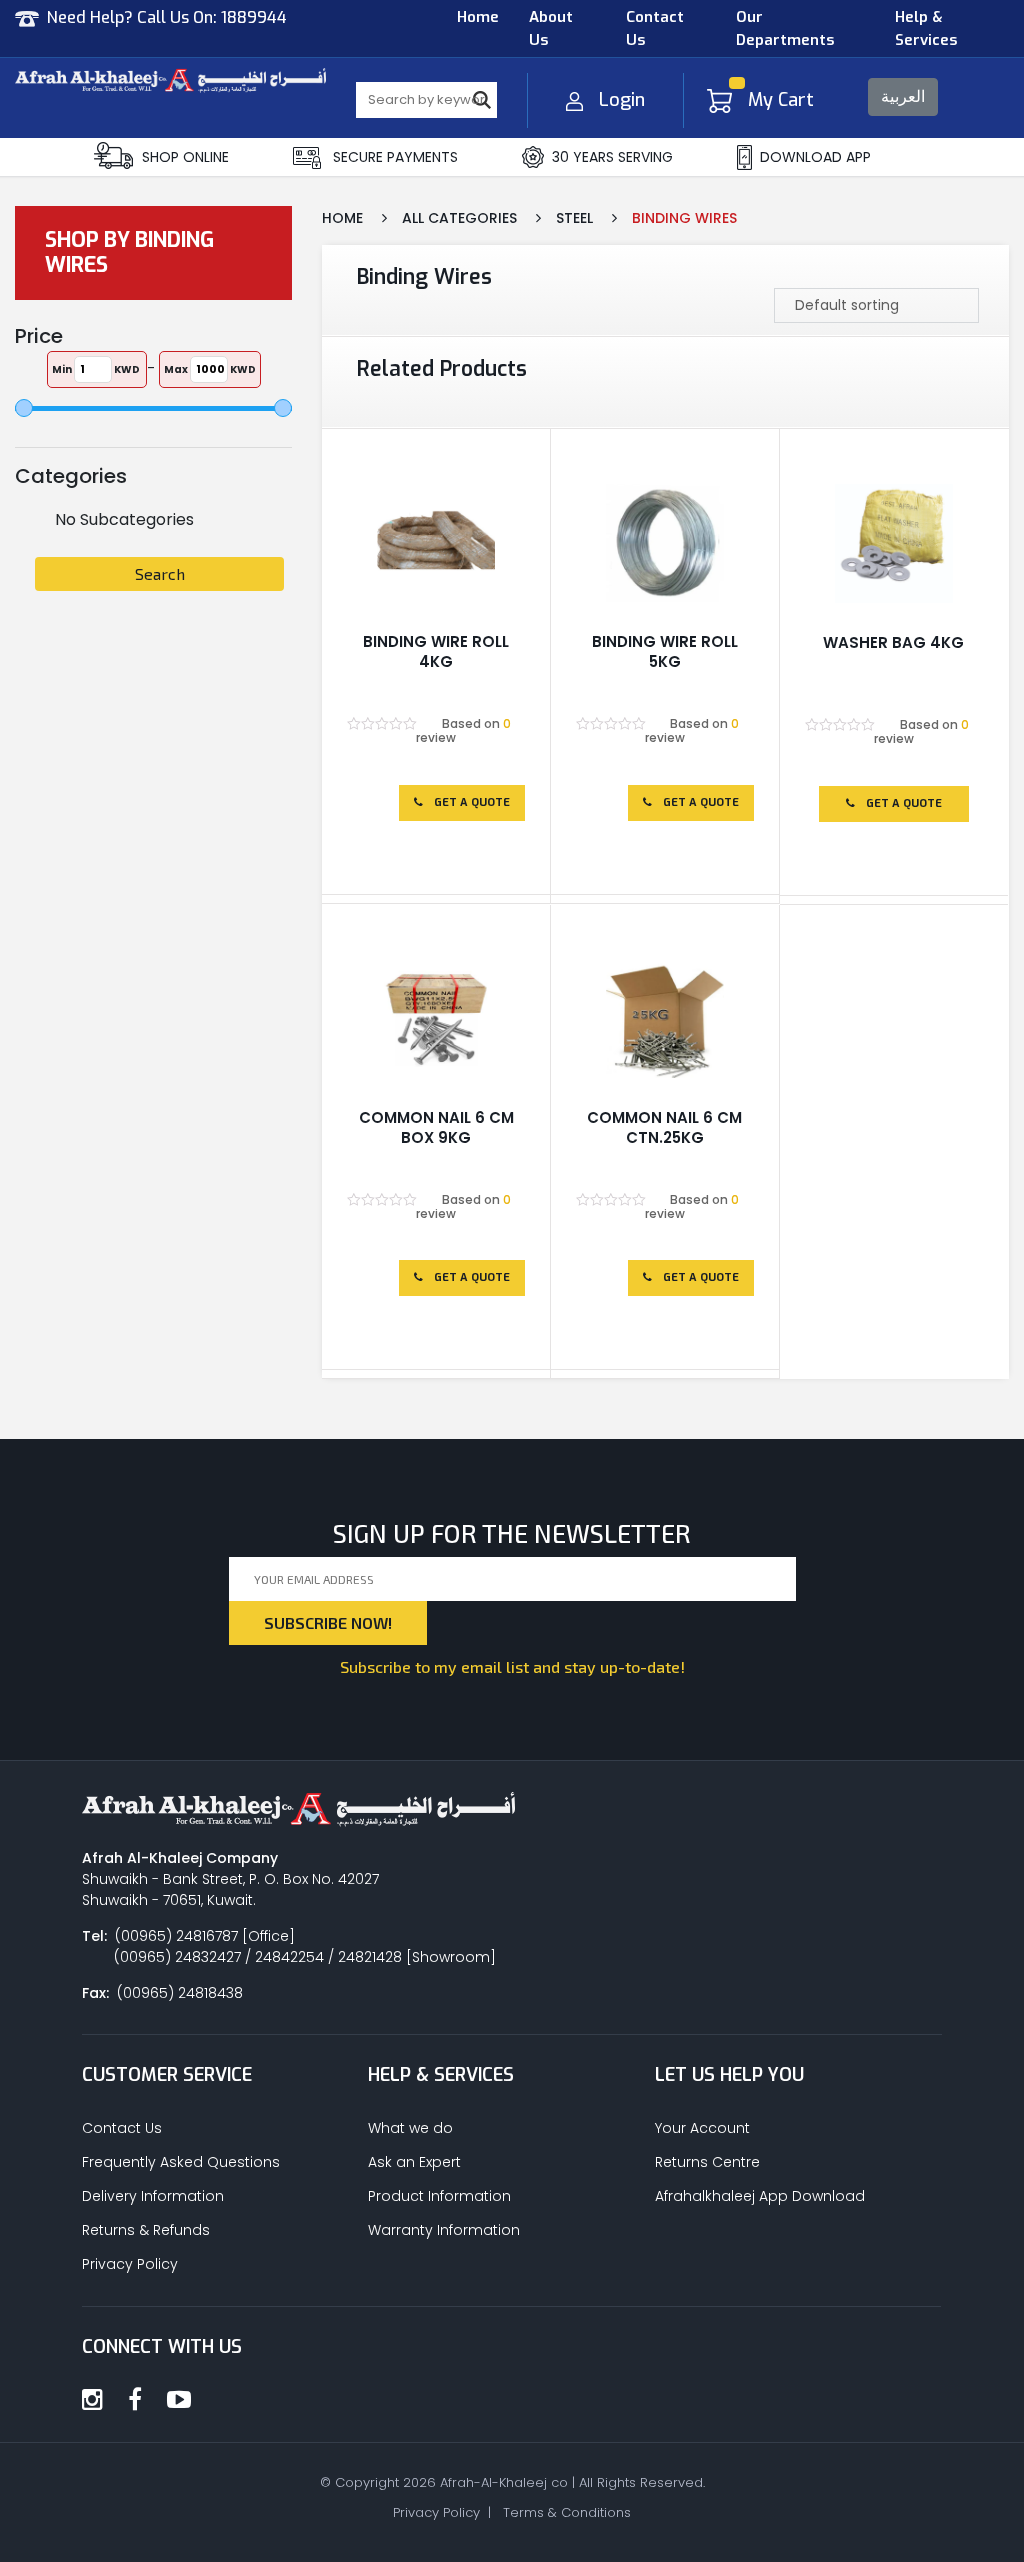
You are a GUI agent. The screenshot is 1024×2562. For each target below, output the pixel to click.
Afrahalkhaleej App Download (760, 2196)
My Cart (781, 100)
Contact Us (655, 28)
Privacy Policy (130, 2264)
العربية (903, 96)
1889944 (254, 17)
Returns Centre (707, 2162)
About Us (551, 28)
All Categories (459, 218)
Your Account (702, 2128)
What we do (410, 2128)
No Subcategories (124, 519)
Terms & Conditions (567, 2512)
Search (160, 573)
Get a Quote (470, 802)
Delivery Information (153, 2196)
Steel (574, 218)
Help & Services (926, 28)
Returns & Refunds (146, 2230)
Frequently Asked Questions (181, 2162)
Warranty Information (444, 2230)
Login (622, 100)
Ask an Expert (414, 2162)
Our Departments (785, 28)
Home (478, 17)
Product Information (439, 2196)
